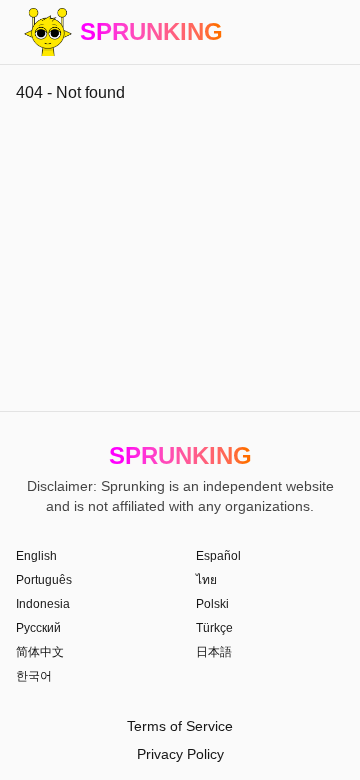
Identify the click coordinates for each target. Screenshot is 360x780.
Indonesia (43, 604)
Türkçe (214, 628)
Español (218, 556)
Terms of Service (180, 726)
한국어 (34, 676)
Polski (212, 604)
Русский (38, 628)
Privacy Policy (180, 754)
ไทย (206, 580)
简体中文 (40, 652)
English (36, 556)
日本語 (214, 652)
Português (44, 580)
